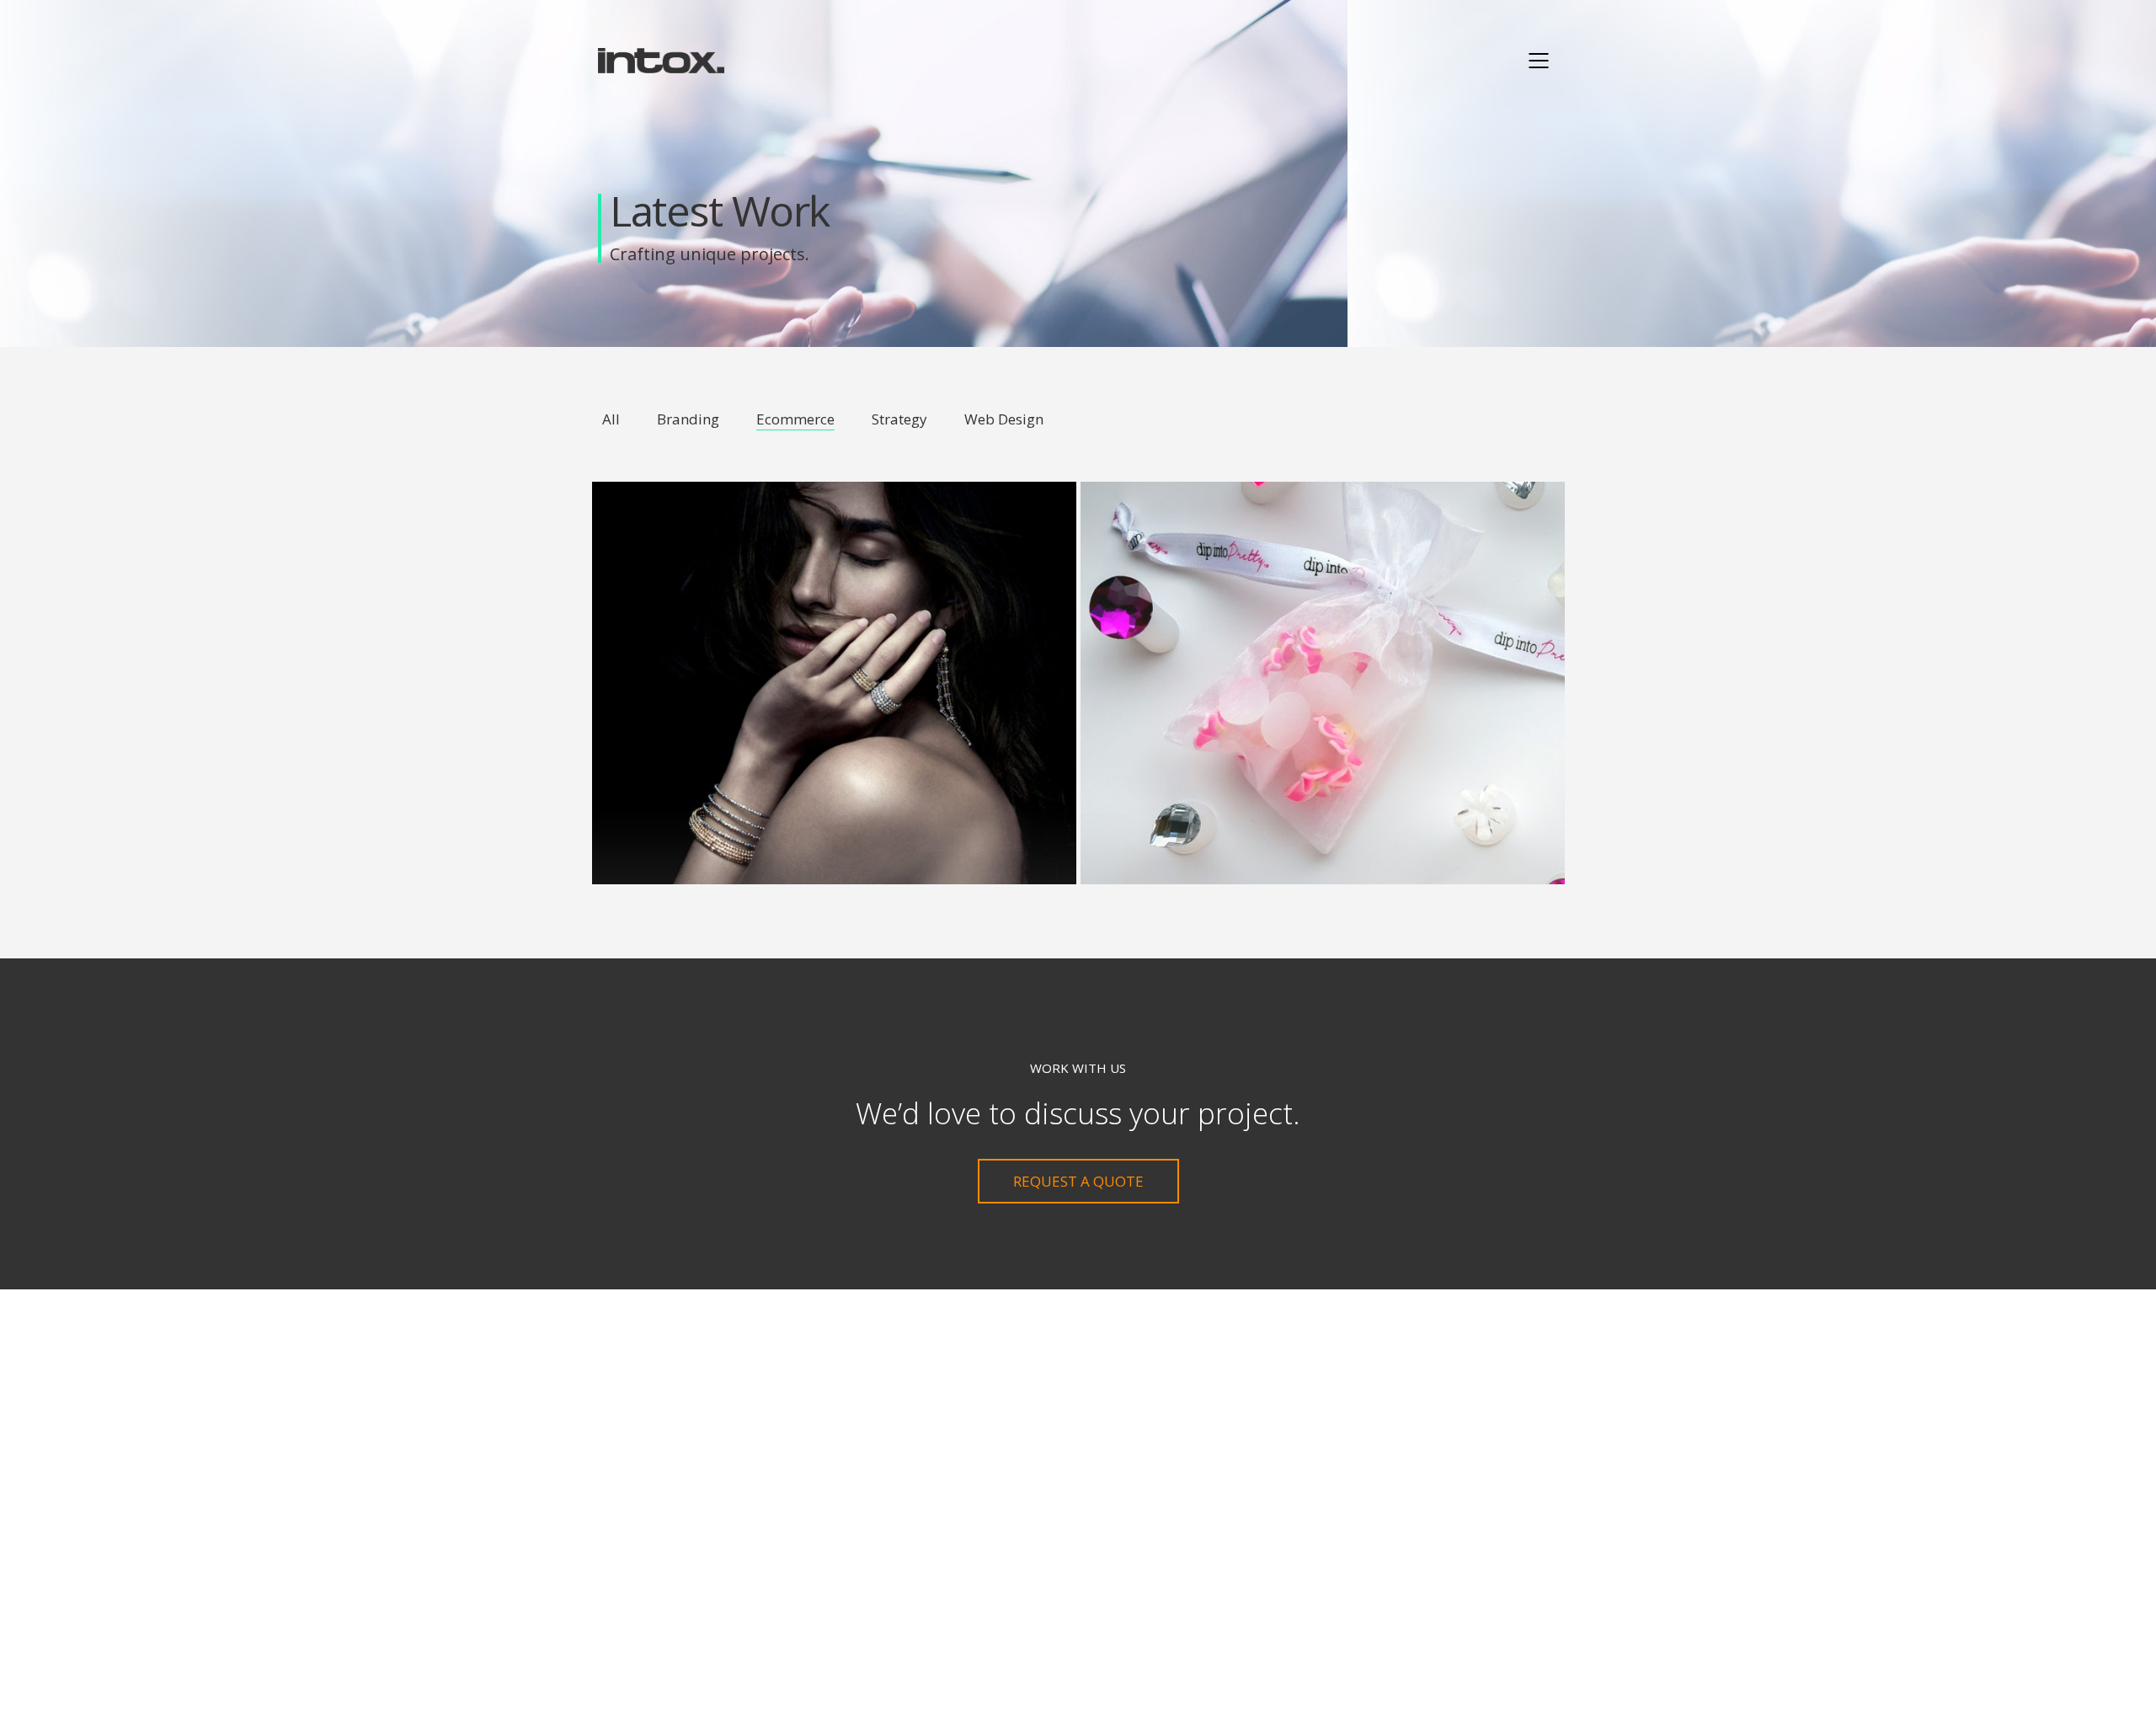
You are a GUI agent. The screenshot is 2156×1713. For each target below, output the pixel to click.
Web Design (1004, 419)
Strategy (899, 419)
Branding (688, 419)
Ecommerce (795, 419)
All (611, 419)
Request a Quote (1078, 1181)
